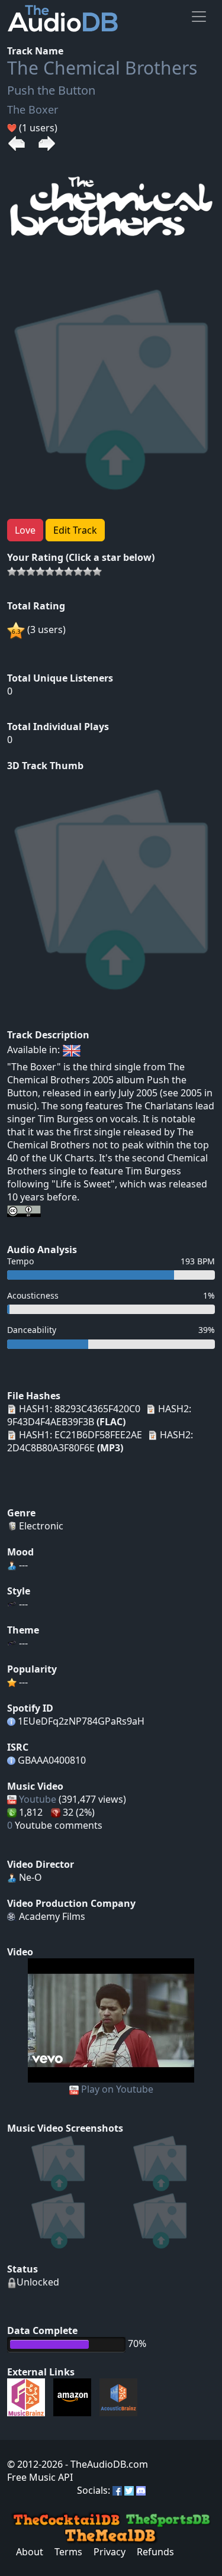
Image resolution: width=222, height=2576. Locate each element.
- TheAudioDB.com (105, 2464)
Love (25, 530)
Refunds (155, 2552)
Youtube (38, 1799)
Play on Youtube (117, 2089)
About (30, 2552)
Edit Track (75, 530)
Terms (68, 2552)
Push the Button (51, 90)
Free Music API (40, 2477)
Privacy (110, 2552)
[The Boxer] (111, 2019)
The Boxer (33, 109)
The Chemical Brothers (102, 68)
